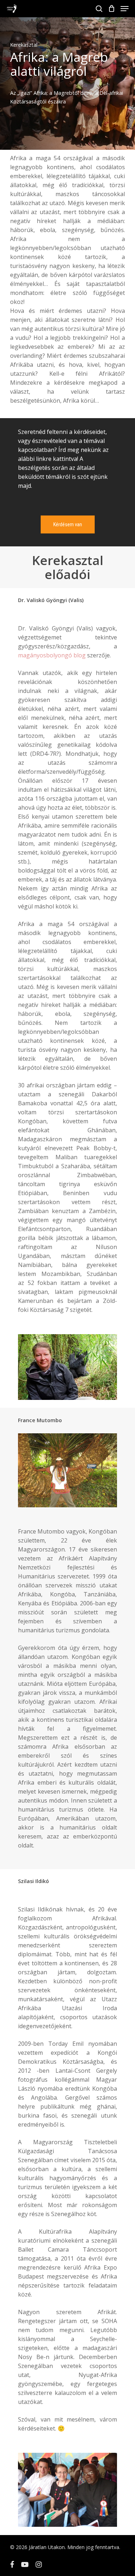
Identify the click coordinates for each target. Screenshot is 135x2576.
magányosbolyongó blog (52, 655)
